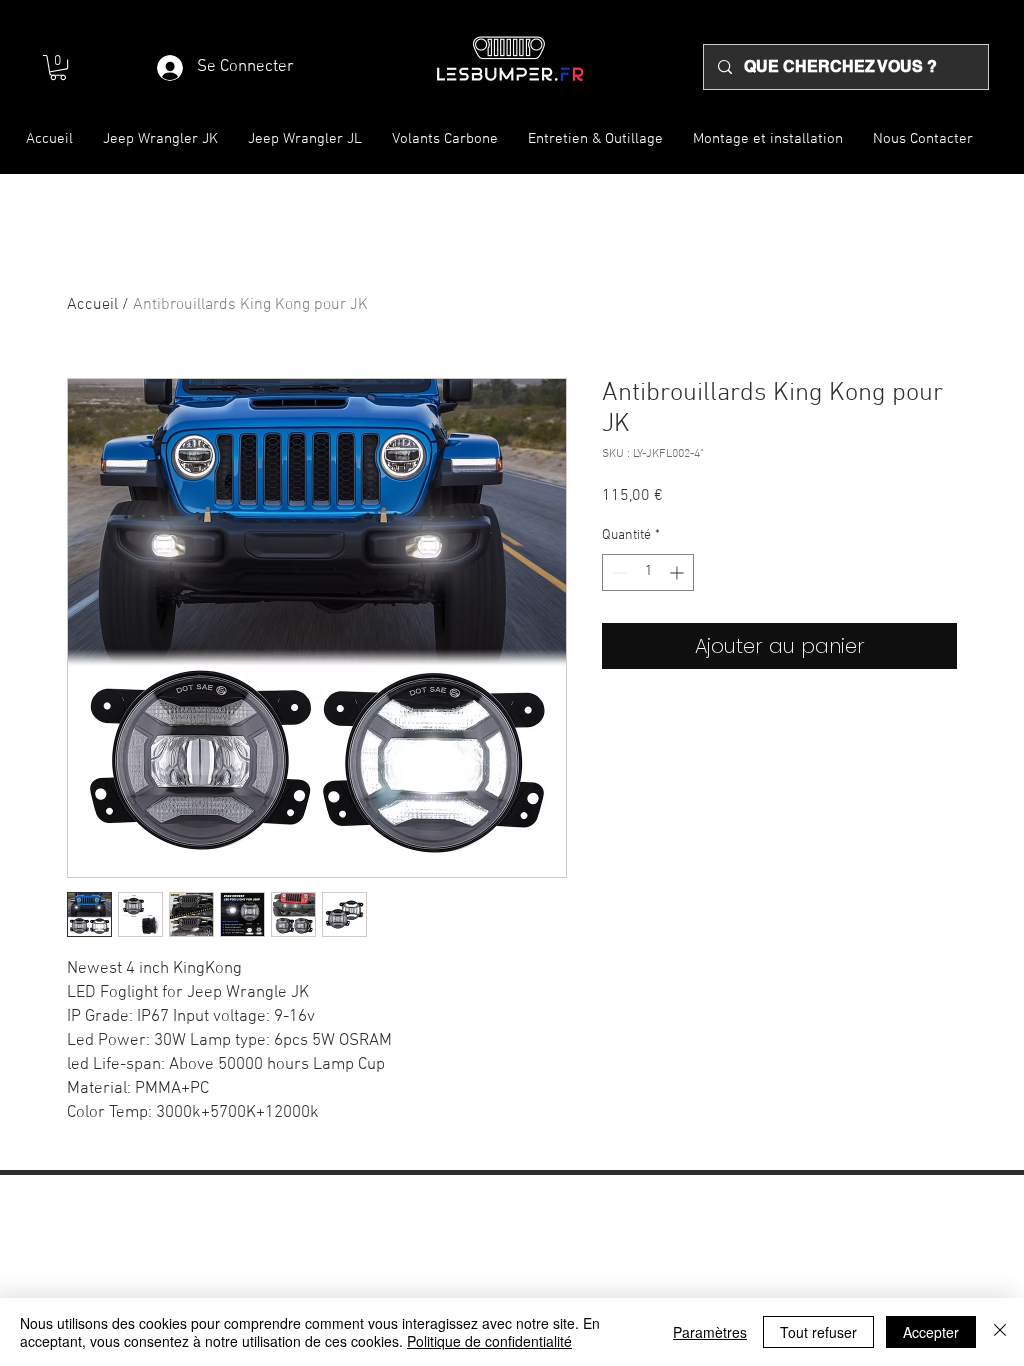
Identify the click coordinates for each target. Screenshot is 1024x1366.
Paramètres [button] (710, 1332)
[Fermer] (1000, 1332)
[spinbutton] (648, 572)
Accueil (92, 305)
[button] (58, 67)
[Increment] (678, 572)
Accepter (931, 1332)
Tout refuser (818, 1332)
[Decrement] (617, 572)
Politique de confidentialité (489, 1341)
